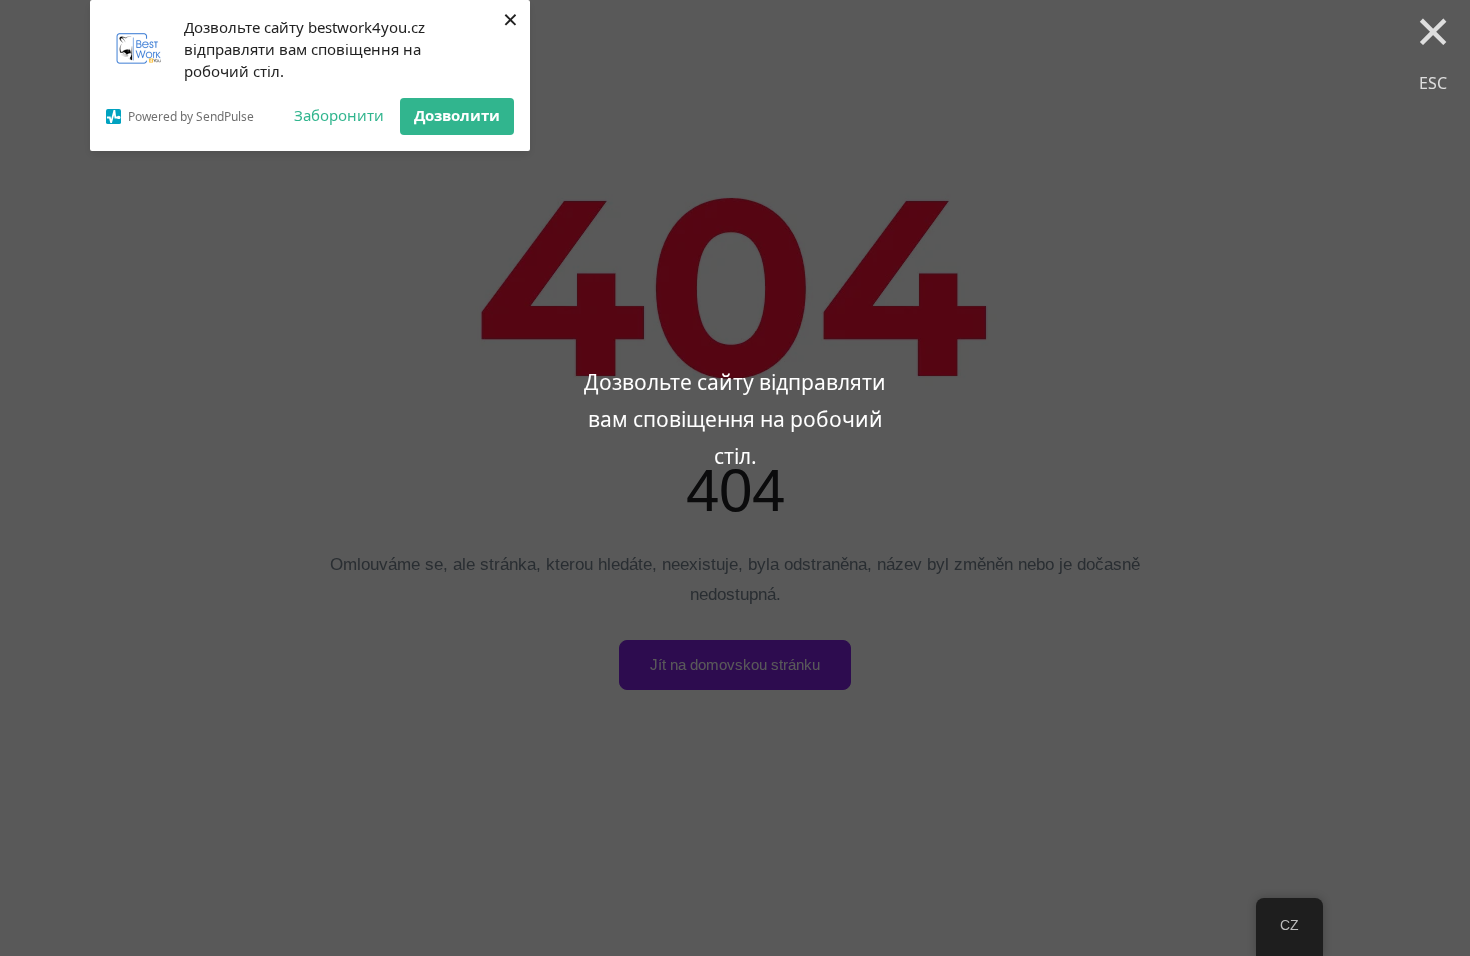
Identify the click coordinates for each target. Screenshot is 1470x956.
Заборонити (339, 115)
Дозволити (457, 115)
